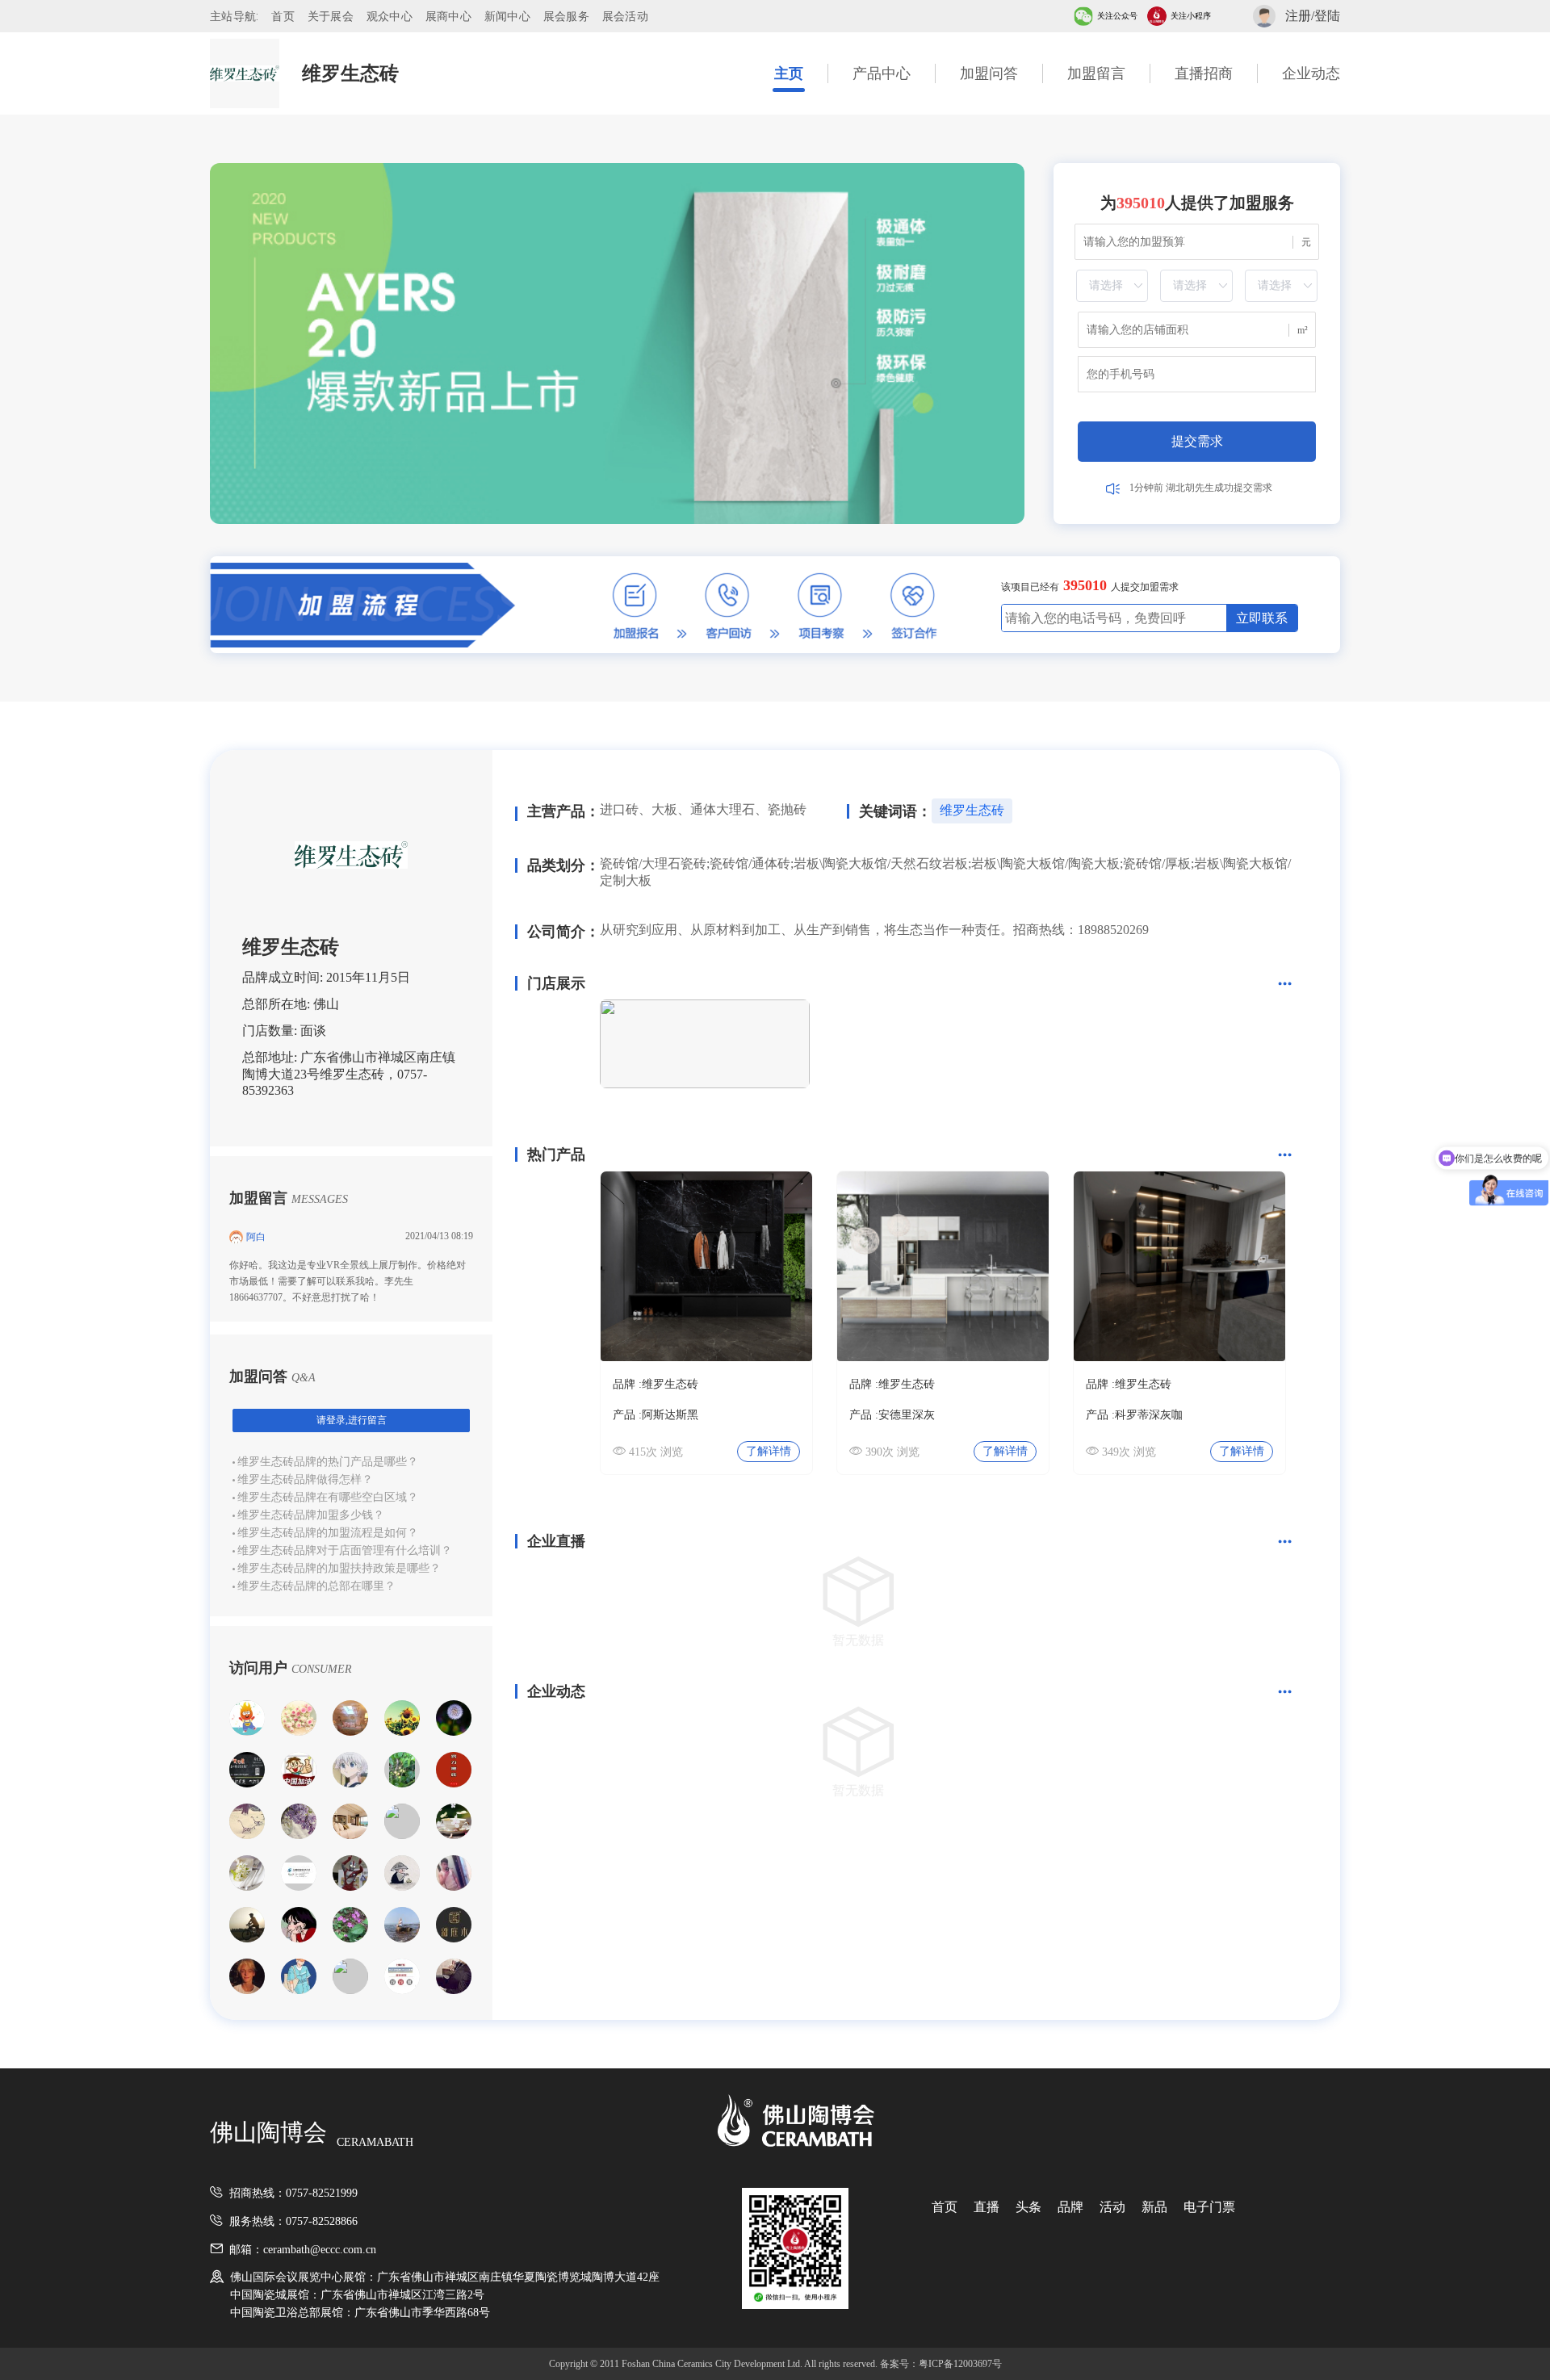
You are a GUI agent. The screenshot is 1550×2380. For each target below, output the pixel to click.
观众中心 (390, 16)
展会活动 (625, 16)
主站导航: (234, 16)
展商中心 (448, 16)
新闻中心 (507, 16)
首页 (283, 16)
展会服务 (566, 16)
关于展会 (331, 16)
